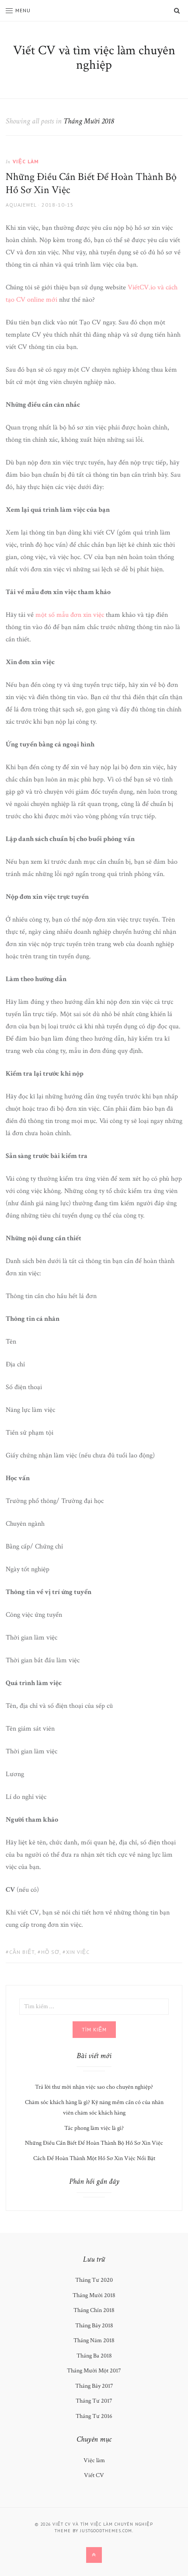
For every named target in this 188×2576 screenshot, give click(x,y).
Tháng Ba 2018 (94, 2356)
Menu (23, 10)
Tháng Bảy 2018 (94, 2326)
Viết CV (94, 2475)
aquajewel (21, 205)
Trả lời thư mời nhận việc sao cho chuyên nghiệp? (94, 2087)
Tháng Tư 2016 (94, 2416)
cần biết (22, 1952)
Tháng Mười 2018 (94, 2295)
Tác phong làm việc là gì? (94, 2128)
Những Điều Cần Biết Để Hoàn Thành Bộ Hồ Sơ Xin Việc (91, 183)
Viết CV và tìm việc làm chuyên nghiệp (94, 58)
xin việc (78, 1952)
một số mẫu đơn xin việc (70, 615)
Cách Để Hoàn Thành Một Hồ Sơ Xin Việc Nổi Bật (94, 2158)
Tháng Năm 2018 (94, 2340)
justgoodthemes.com (106, 2531)
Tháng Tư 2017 (94, 2401)
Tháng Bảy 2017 (94, 2386)
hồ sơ (50, 1952)
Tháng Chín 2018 (94, 2310)
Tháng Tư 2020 (94, 2280)
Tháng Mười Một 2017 (94, 2371)
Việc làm (26, 161)
